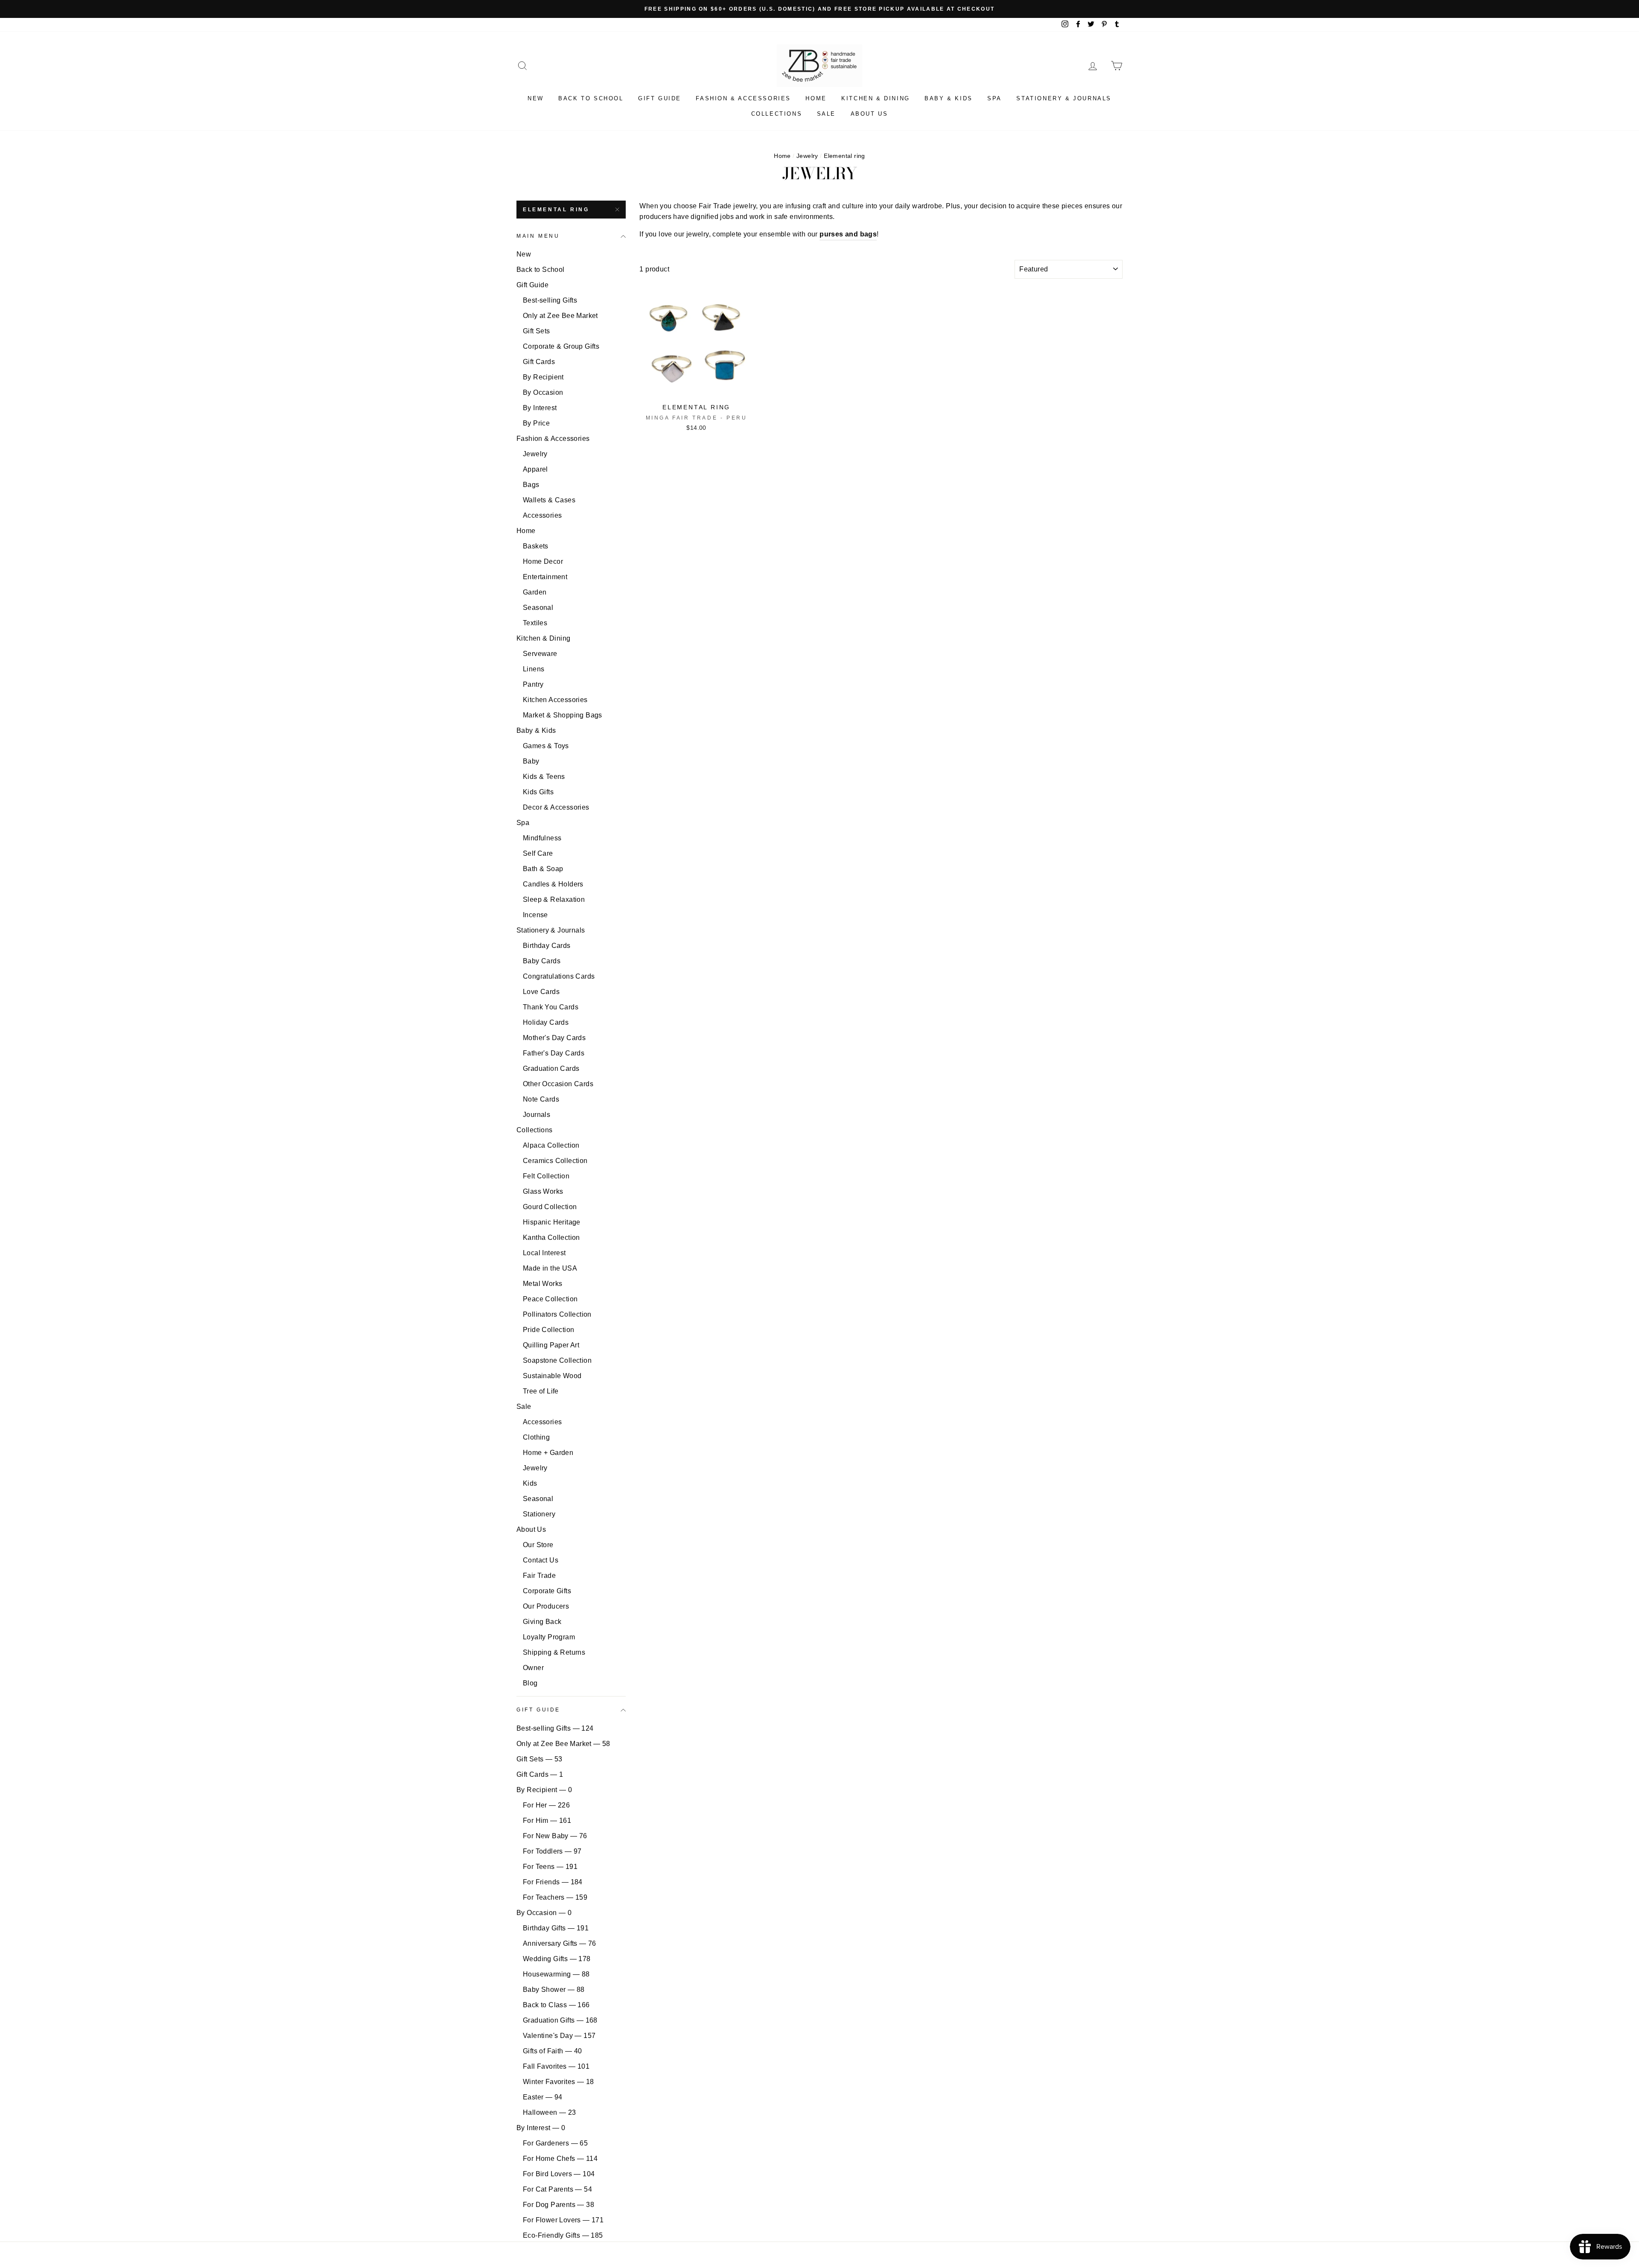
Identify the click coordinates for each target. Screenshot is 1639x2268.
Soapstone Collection (557, 1360)
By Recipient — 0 (544, 1790)
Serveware (540, 654)
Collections (777, 114)
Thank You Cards (551, 1007)
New (536, 98)
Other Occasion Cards (558, 1084)
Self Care (538, 853)
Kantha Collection (551, 1237)
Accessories (542, 515)
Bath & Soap (543, 869)
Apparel (535, 469)
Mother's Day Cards (554, 1038)
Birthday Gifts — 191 (556, 1928)
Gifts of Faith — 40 (553, 2051)
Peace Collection (550, 1299)
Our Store (538, 1545)
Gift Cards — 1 (540, 1774)
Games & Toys (546, 746)
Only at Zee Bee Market (560, 316)
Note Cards (541, 1099)
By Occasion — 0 (544, 1913)
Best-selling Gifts (550, 300)
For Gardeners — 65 (555, 2143)
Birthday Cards (547, 946)
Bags (531, 485)
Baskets (536, 546)
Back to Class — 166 (556, 2005)
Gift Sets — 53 (540, 1759)
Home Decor (543, 561)
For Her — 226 (546, 1805)
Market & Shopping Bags (563, 715)
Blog (530, 1683)
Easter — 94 (542, 2097)
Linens (534, 669)
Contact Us (541, 1560)
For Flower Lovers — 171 (563, 2220)
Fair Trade (539, 1576)
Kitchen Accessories (555, 700)
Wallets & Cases (549, 500)
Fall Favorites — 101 (556, 2066)
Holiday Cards (546, 1022)
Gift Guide (660, 98)
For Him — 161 (547, 1821)
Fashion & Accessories (743, 98)
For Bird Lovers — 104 (559, 2174)
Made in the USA (550, 1268)
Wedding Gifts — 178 (557, 1959)
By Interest (540, 408)
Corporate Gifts (547, 1591)
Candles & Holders (553, 884)
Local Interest (544, 1253)
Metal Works (542, 1284)
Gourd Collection (550, 1207)
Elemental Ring (556, 210)
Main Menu (538, 236)
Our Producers (546, 1606)
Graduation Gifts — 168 (560, 2020)
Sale (826, 114)
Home (816, 98)
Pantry (533, 684)
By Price (536, 423)
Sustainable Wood (552, 1376)
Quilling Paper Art (551, 1345)
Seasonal (538, 608)
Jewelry (807, 156)
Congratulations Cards (559, 976)
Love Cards (541, 992)
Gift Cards (539, 362)
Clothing (536, 1437)
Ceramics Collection (555, 1161)
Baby (531, 761)
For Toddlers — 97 (552, 1851)
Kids (530, 1483)
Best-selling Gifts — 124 (555, 1728)
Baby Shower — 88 (554, 1990)
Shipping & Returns (554, 1652)
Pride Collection (548, 1330)
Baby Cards (542, 961)
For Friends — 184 (553, 1882)
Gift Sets (537, 331)
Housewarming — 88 (556, 1974)
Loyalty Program (549, 1637)
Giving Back (542, 1622)
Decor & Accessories (556, 807)
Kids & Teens (544, 777)
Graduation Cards (551, 1068)
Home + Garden (548, 1453)
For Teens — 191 (550, 1867)
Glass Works (543, 1191)
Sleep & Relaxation (554, 899)
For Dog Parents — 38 (558, 2205)
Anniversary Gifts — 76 (560, 1943)
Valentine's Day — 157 (559, 2036)
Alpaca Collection (551, 1145)
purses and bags (848, 234)
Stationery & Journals (1064, 98)
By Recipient (543, 377)
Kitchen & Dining (876, 98)
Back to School (591, 98)
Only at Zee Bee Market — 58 (563, 1744)
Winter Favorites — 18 (558, 2082)
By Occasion (543, 392)
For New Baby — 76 (555, 1836)
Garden (535, 592)
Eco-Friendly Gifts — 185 (563, 2235)
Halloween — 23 (550, 2112)
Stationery (539, 1514)
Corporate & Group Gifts (561, 346)
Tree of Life (541, 1391)
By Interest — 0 (541, 2128)
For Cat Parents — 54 (557, 2189)
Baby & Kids (949, 98)
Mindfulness (542, 838)
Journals (537, 1115)
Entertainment (545, 577)
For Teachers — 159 (555, 1897)
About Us (869, 114)
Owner (533, 1668)
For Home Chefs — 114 (560, 2159)
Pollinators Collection (557, 1314)
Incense (535, 915)
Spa (994, 98)
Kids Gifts (538, 792)
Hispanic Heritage (552, 1222)
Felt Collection (546, 1176)
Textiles (535, 623)
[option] (819, 9)
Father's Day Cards (554, 1053)
